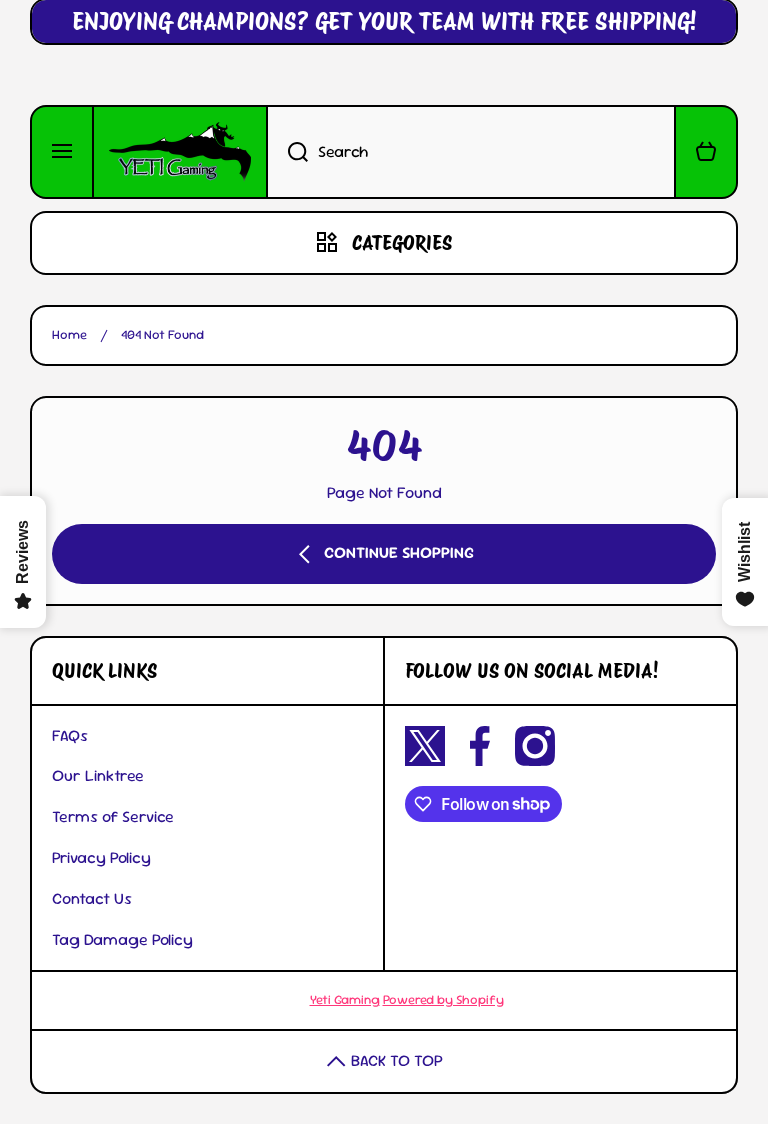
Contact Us (92, 898)
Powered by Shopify (443, 999)
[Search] (287, 152)
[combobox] (471, 152)
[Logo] (180, 152)
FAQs (70, 735)
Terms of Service (113, 816)
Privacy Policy (101, 857)
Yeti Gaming (345, 999)
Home (69, 335)
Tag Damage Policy (122, 939)
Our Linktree (98, 775)
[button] (706, 152)
